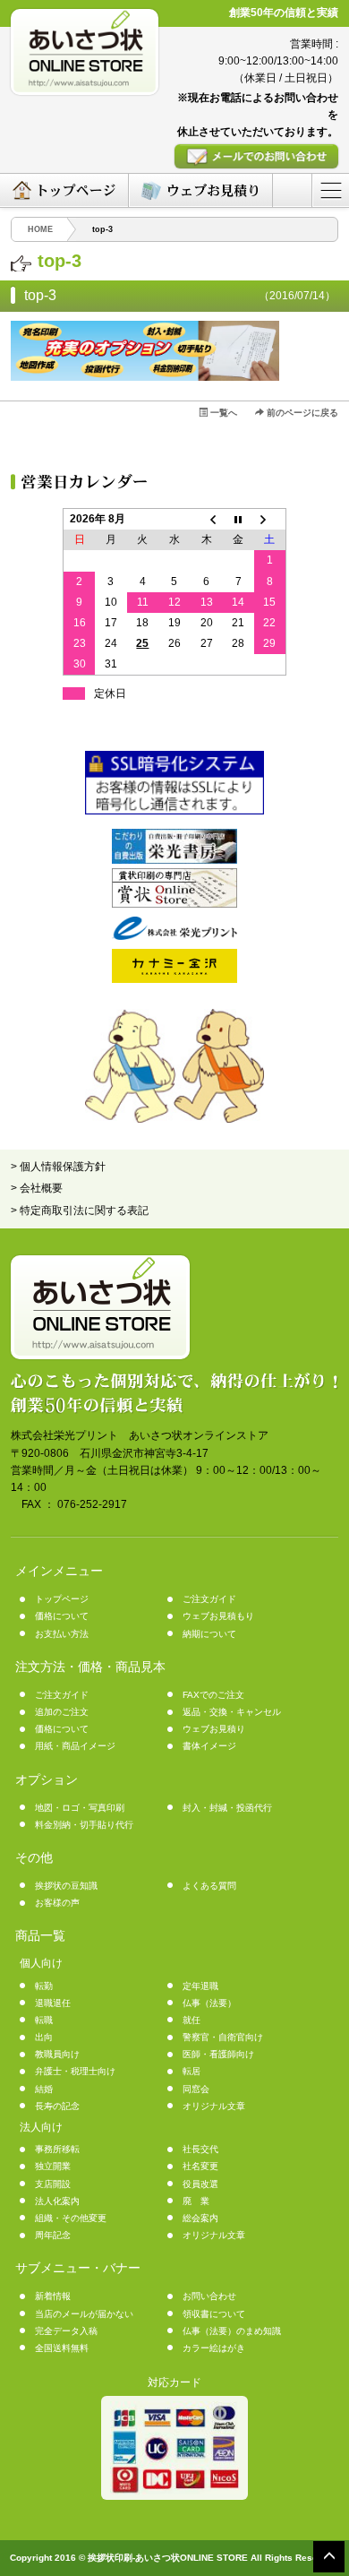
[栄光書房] (174, 860)
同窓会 (196, 2089)
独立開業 (53, 2166)
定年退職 (200, 1986)
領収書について (214, 2314)
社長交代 (200, 2149)
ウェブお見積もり (218, 1616)
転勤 (44, 1986)
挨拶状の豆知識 (66, 1886)
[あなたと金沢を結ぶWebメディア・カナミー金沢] (174, 979)
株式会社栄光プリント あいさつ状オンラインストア (140, 1435)
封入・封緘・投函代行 (227, 1808)
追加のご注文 (62, 1712)
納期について (209, 1634)
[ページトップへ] (329, 2556)
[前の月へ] (207, 519)
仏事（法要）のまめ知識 (232, 2331)
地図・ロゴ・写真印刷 (80, 1808)
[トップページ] (64, 190)
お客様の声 (57, 1903)
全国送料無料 (62, 2348)
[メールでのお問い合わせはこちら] (256, 156)
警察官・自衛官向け (223, 2037)
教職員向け (57, 2054)
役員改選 (200, 2184)
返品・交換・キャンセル (232, 1712)
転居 (192, 2071)
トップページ (62, 1599)
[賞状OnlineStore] (174, 904)
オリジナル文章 (214, 2106)
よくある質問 (209, 1886)
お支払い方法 (62, 1634)
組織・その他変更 (71, 2218)
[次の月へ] (270, 519)
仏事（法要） (209, 2003)
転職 (44, 2020)
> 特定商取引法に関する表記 (80, 1210)
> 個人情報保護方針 (58, 1167)
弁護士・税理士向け (75, 2071)
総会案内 (200, 2218)
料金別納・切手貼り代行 (84, 1825)
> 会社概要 (37, 1188)
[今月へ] (238, 519)
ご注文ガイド (209, 1599)
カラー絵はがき (214, 2348)
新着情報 (53, 2296)
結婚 (44, 2089)
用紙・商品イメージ (75, 1746)
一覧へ (222, 413)
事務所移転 (57, 2149)
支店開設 (53, 2184)
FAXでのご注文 (213, 1695)
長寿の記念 (57, 2106)
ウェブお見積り (214, 1729)
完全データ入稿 (66, 2331)
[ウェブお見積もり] (200, 190)
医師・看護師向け (218, 2054)
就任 (192, 2020)
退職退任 (53, 2003)
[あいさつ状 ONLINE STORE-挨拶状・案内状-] (85, 52)
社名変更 (200, 2166)
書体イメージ (209, 1746)
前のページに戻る (301, 413)
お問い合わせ (209, 2296)
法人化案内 (57, 2201)
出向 (44, 2037)
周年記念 (53, 2235)
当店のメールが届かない (84, 2314)
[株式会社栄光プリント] (174, 936)
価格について (62, 1616)
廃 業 (196, 2201)
